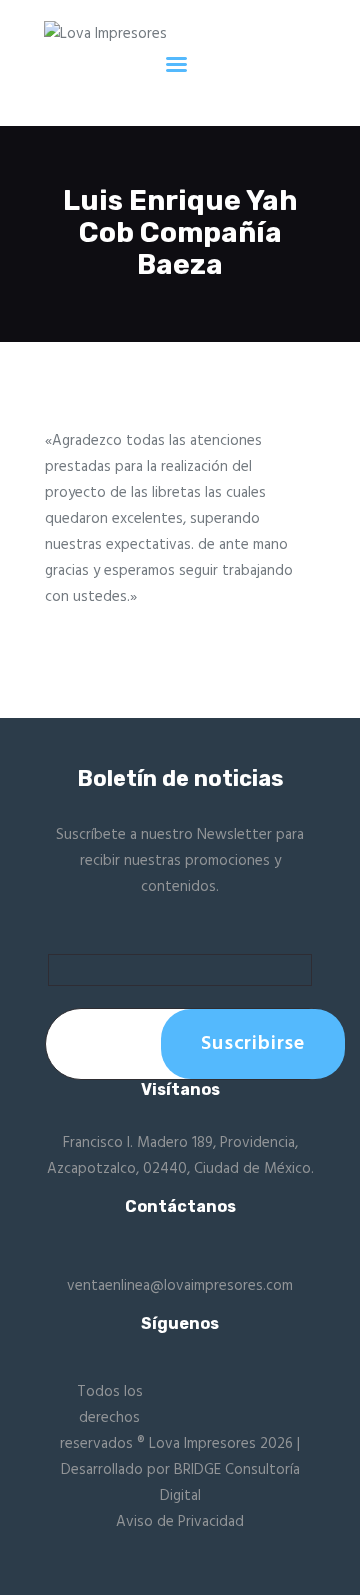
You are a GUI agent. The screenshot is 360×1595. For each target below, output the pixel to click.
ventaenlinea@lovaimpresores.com (180, 1286)
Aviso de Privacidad (180, 1522)
